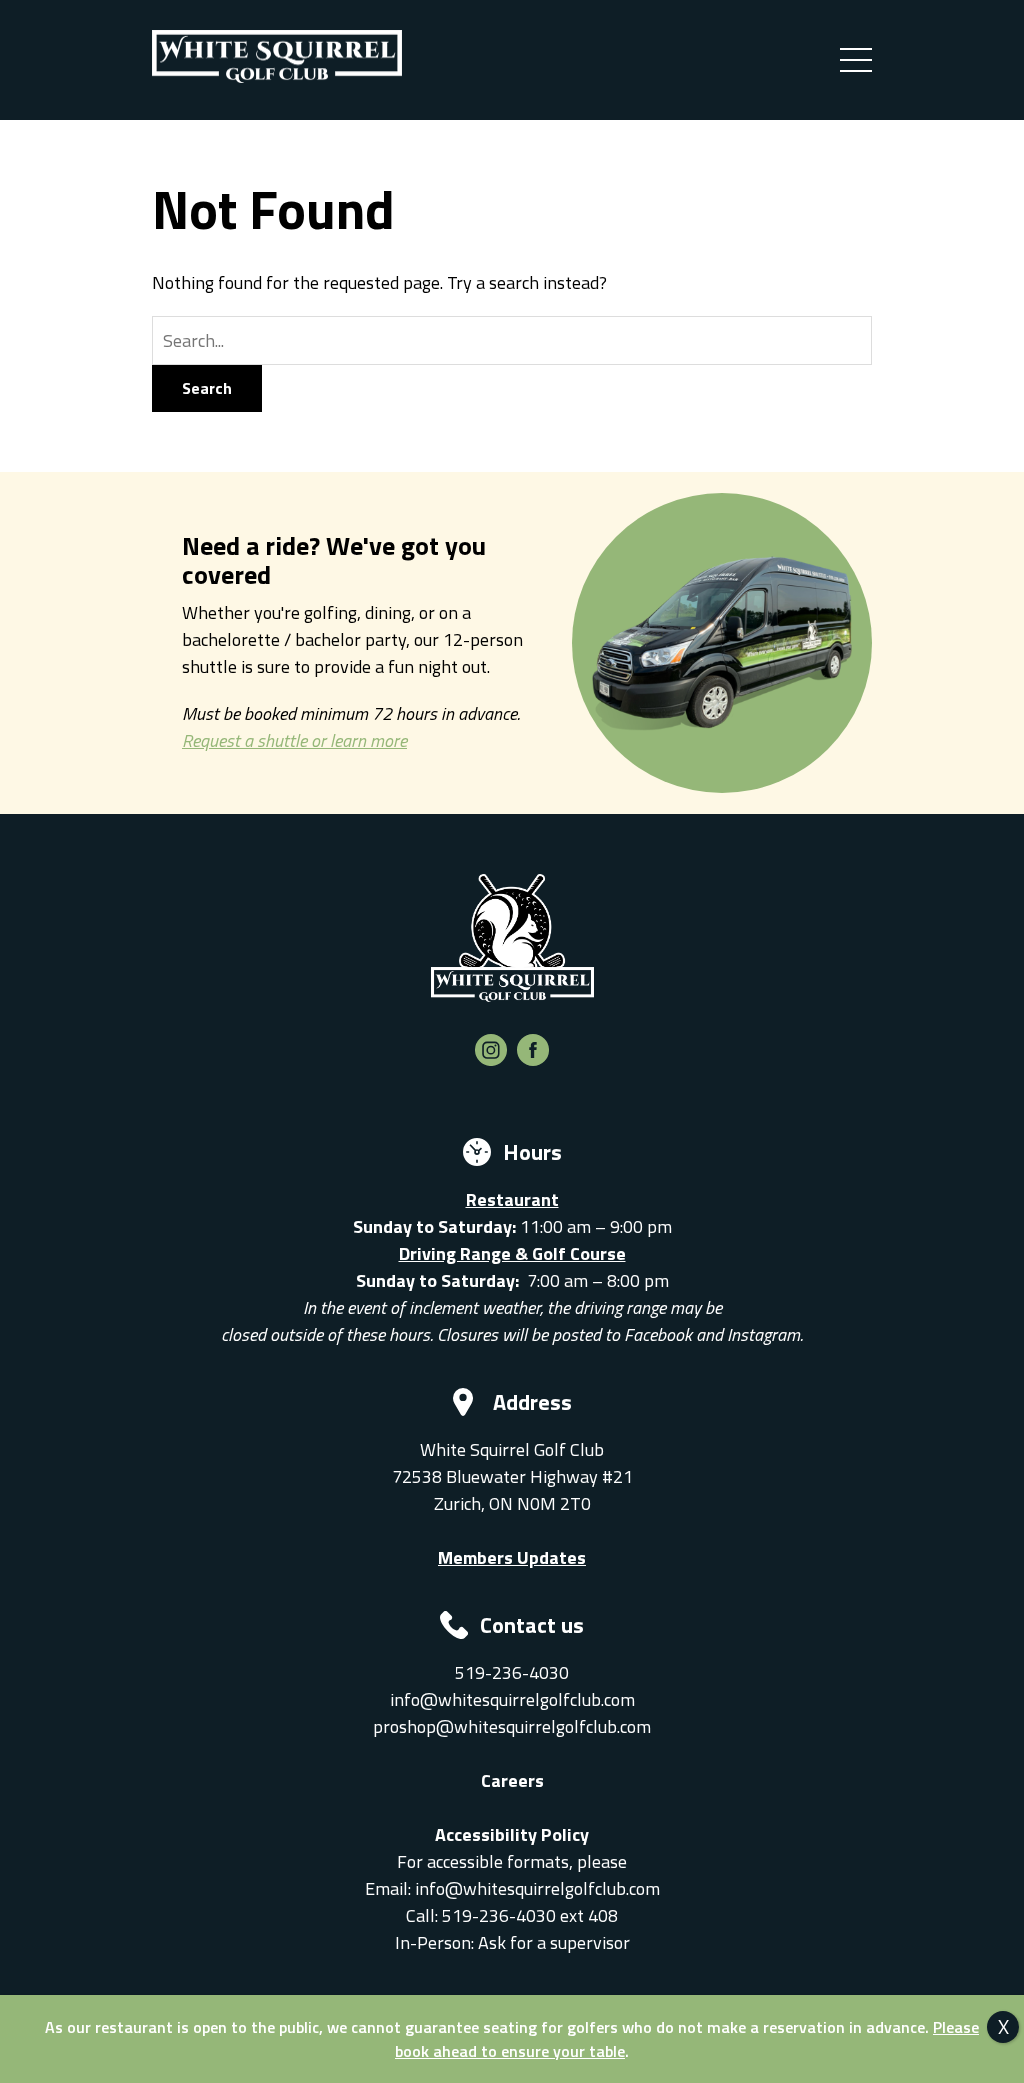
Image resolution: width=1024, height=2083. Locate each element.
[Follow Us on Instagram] (491, 1059)
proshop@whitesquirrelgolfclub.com (512, 1726)
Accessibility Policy (512, 1834)
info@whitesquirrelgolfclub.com (512, 1699)
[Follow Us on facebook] (533, 1059)
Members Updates (512, 1557)
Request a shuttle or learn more (294, 740)
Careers (512, 1780)
